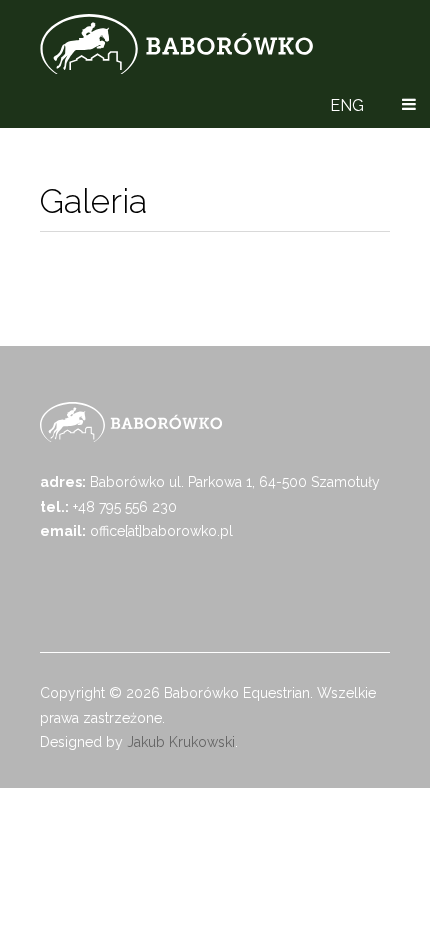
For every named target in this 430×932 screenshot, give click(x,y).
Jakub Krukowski (181, 742)
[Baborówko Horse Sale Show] (176, 44)
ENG (347, 105)
